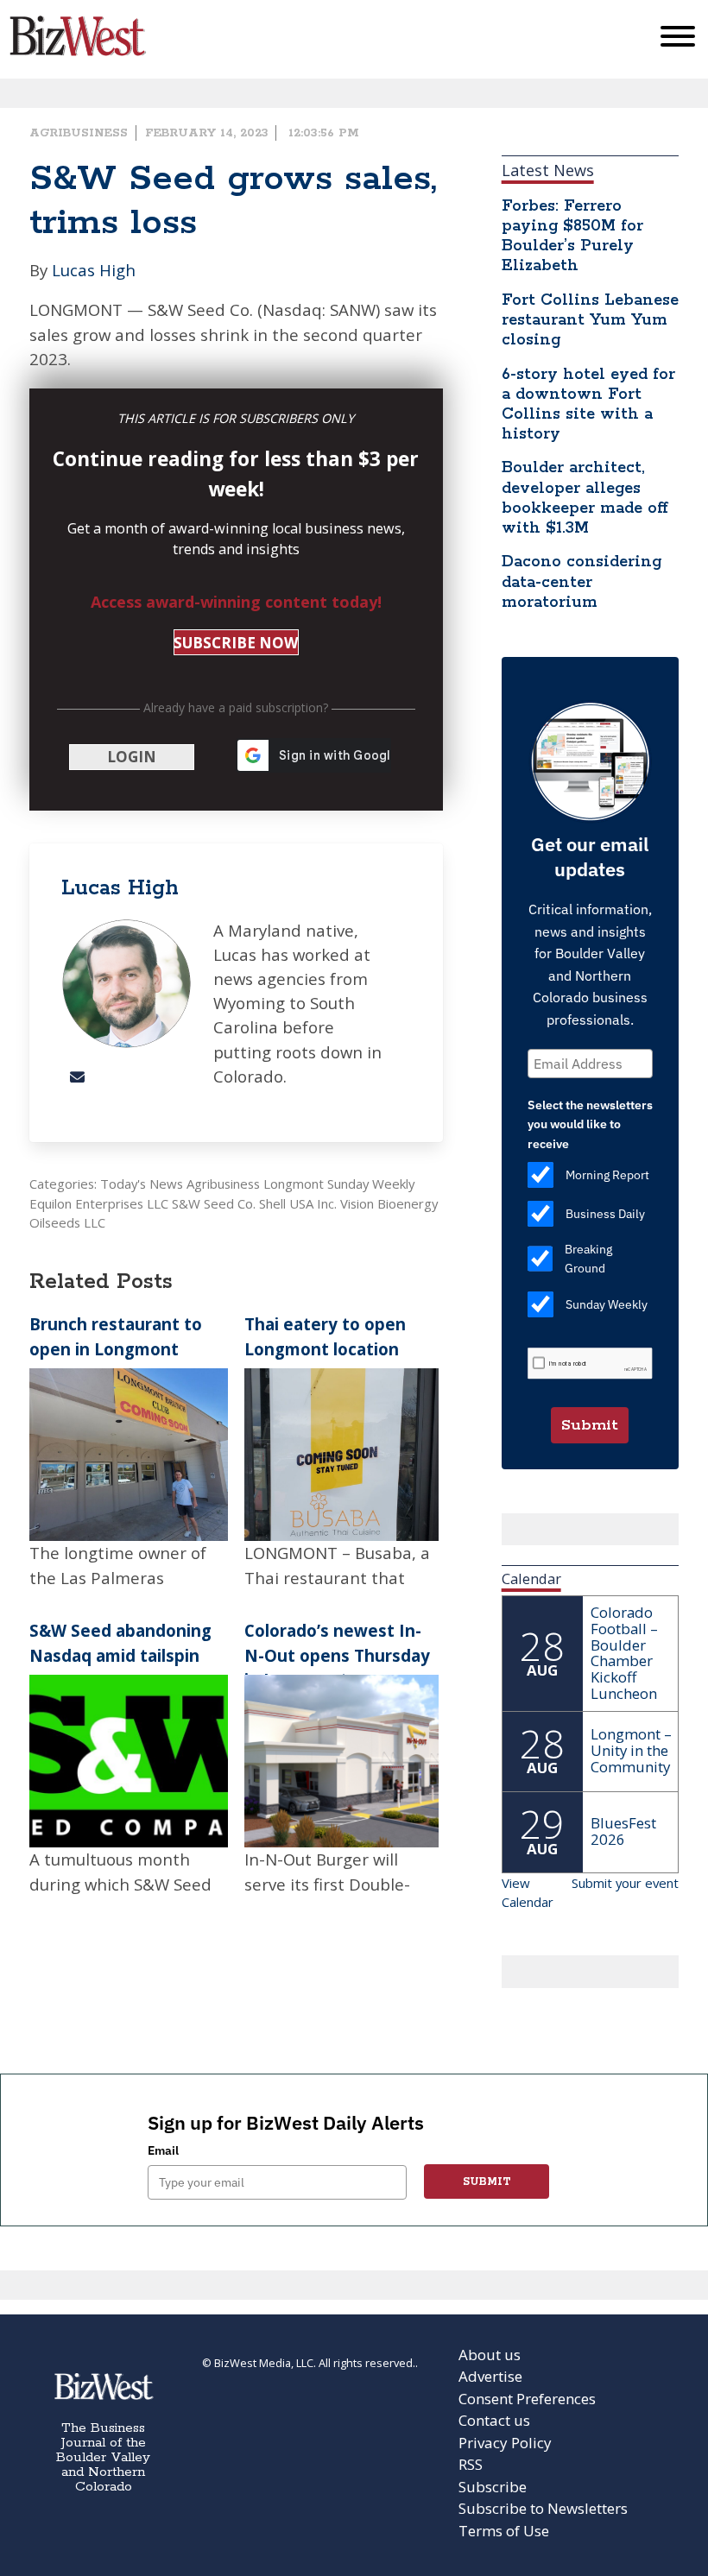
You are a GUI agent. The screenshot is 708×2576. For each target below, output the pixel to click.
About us (490, 2355)
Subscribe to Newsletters (543, 2508)
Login (132, 757)
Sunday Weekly (371, 1184)
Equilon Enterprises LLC (99, 1203)
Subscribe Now (236, 643)
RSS (471, 2464)
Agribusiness (79, 133)
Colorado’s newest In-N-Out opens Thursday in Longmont (337, 1654)
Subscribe (493, 2487)
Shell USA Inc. (298, 1203)
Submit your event (625, 1883)
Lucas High (94, 270)
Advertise (490, 2376)
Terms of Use (504, 2531)
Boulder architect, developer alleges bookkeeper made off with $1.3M (585, 498)
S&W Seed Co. (214, 1203)
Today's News (142, 1184)
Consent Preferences (527, 2399)
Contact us (494, 2420)
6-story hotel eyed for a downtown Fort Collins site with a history (588, 404)
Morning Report (607, 1175)
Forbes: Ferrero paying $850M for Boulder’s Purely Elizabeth (572, 236)
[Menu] (678, 40)
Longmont (294, 1184)
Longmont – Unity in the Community (631, 1750)
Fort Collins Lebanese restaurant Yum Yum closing (590, 320)
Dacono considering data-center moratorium (582, 582)
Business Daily (605, 1214)
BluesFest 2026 (623, 1831)
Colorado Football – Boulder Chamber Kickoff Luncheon (624, 1653)
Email (163, 2150)
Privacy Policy (505, 2443)
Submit (590, 1425)
